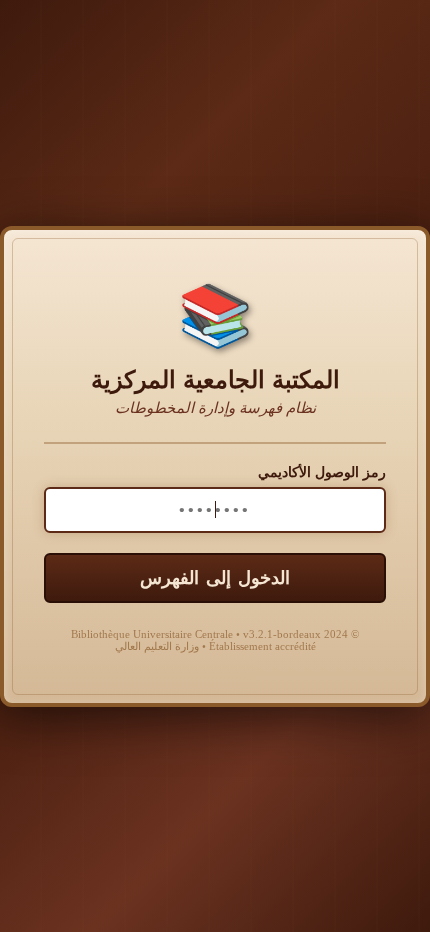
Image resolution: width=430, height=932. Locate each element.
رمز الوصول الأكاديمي (322, 472)
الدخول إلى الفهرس (215, 578)
